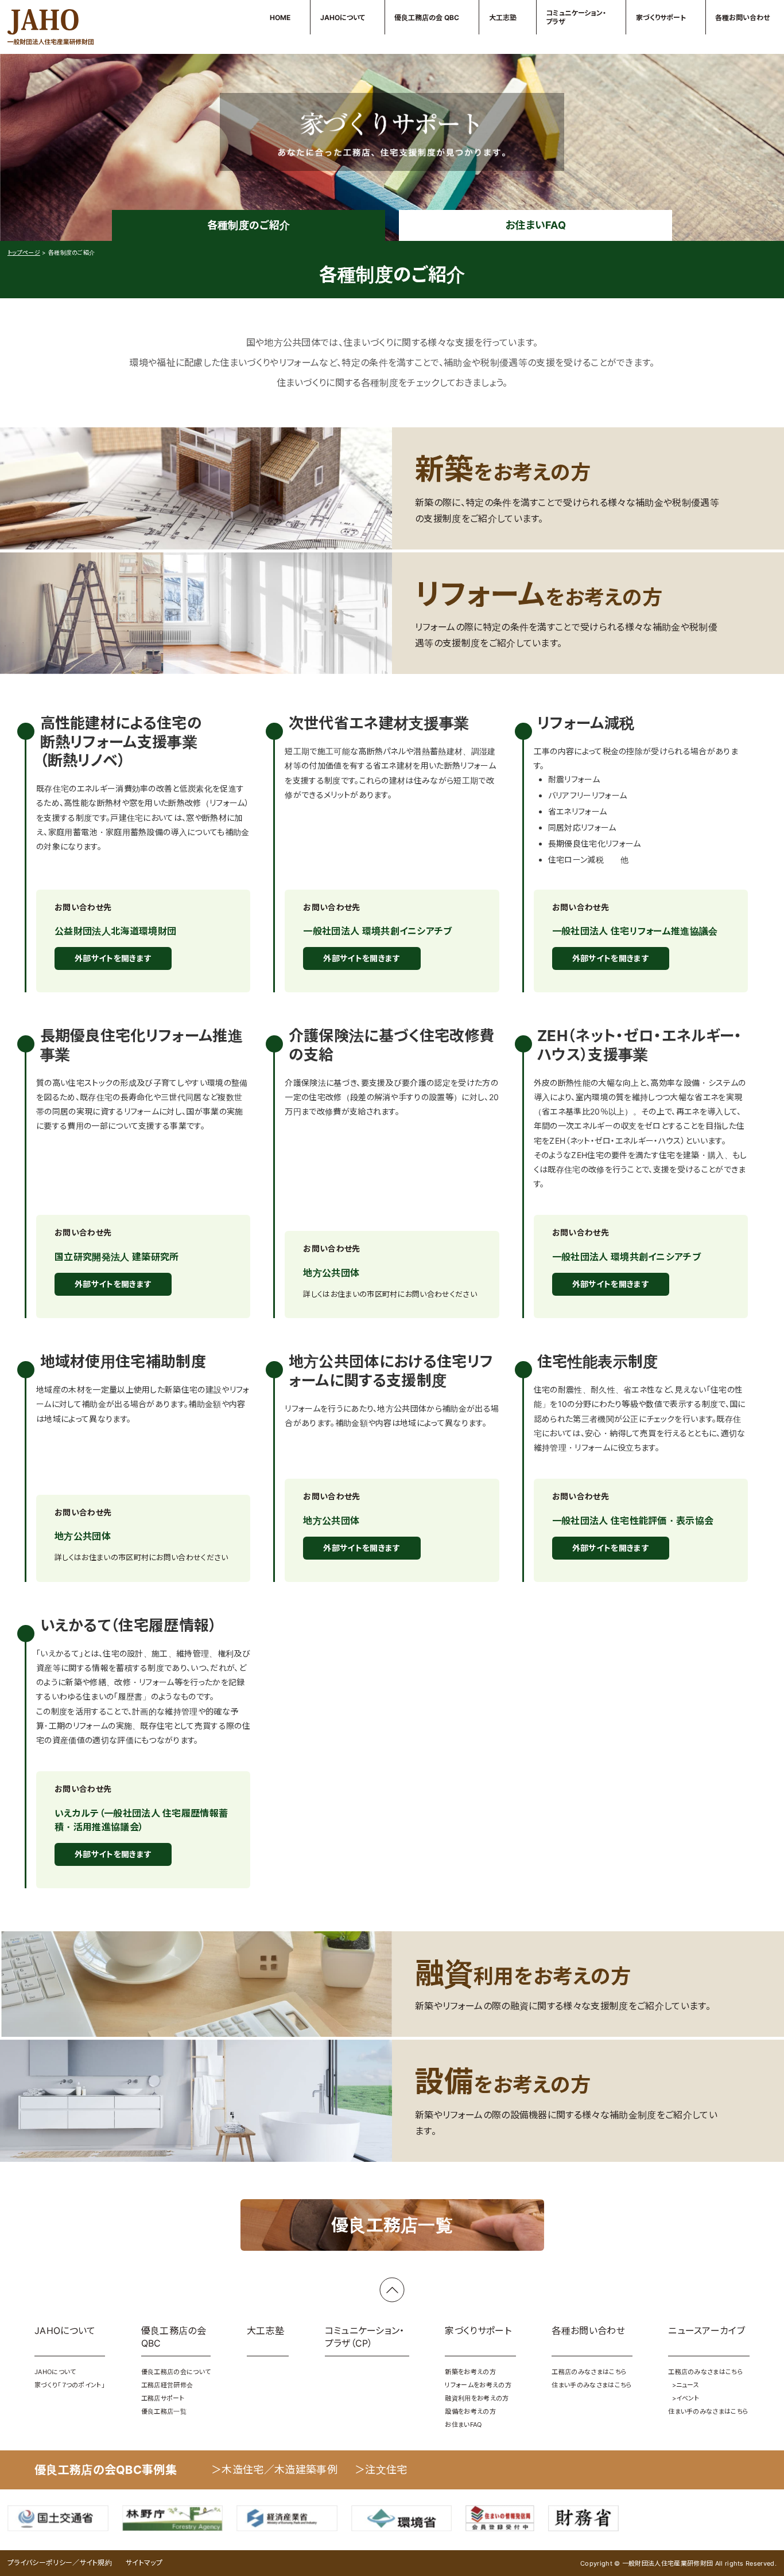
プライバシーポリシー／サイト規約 (60, 2563)
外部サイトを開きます (113, 958)
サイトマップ (144, 2563)
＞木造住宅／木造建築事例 (274, 2470)
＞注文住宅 (381, 2470)
